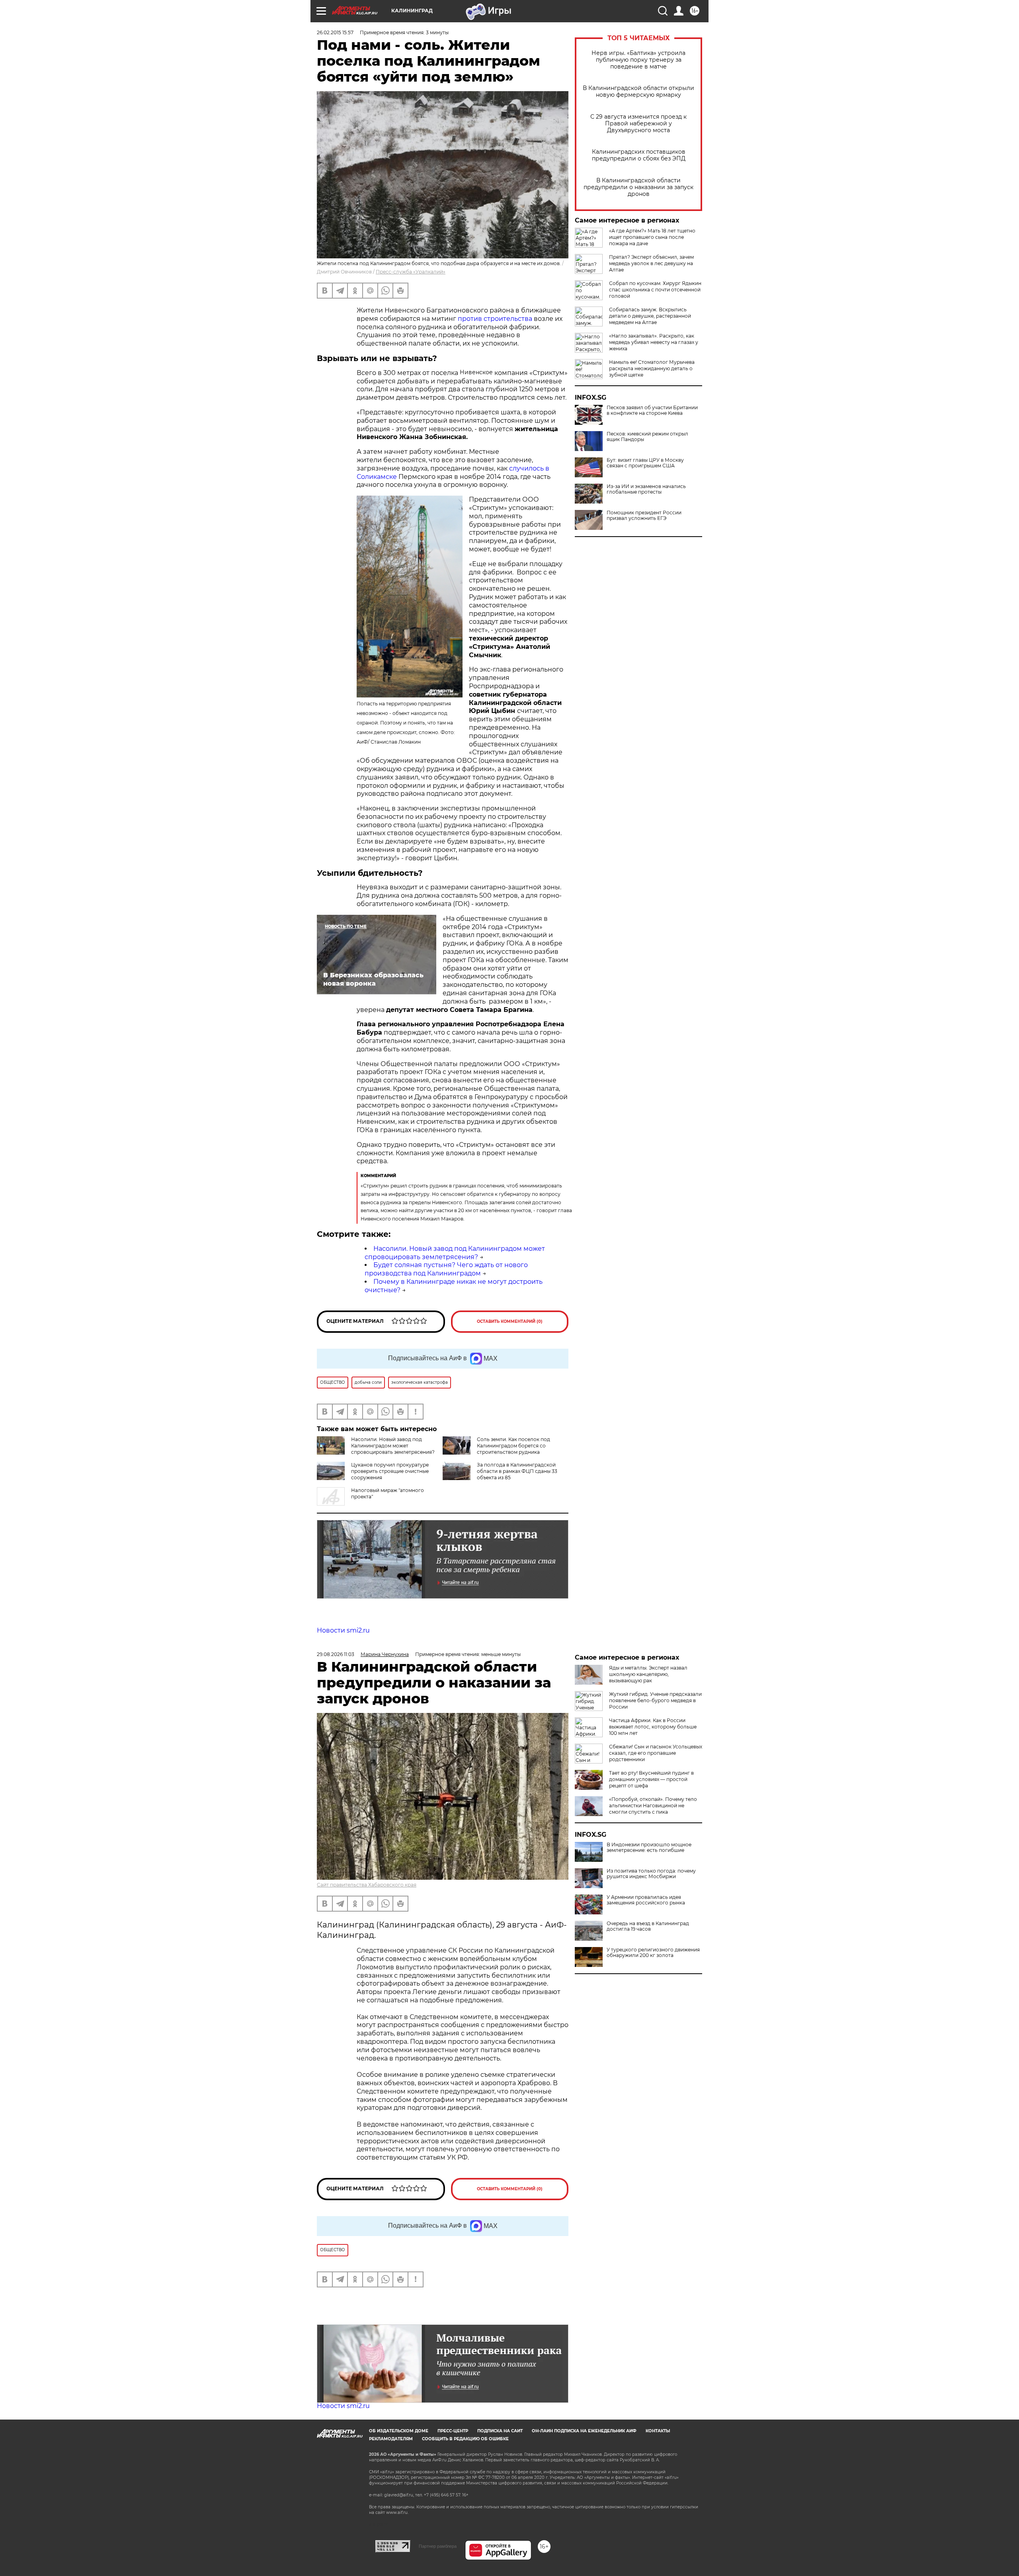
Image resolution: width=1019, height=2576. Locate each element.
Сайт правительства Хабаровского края (367, 1885)
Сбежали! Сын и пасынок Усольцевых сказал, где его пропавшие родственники (656, 1753)
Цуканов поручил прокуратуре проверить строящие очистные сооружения (390, 1471)
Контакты (658, 2431)
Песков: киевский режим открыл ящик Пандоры (647, 437)
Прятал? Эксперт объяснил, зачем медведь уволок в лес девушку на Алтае (651, 263)
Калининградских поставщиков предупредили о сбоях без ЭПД (639, 155)
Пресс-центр (453, 2431)
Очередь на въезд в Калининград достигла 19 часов (648, 1926)
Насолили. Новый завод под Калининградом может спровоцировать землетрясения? (455, 1253)
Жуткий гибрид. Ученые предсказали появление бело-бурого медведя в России (655, 1700)
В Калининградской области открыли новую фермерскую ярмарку (638, 92)
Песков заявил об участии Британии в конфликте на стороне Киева (652, 410)
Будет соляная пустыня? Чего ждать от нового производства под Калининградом (446, 1269)
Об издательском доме (399, 2431)
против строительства (495, 319)
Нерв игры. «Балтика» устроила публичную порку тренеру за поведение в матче (638, 60)
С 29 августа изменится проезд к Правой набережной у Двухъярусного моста (638, 124)
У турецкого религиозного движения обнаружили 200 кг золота (653, 1953)
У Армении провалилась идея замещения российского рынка (646, 1900)
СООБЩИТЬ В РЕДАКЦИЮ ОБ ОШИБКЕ (465, 2439)
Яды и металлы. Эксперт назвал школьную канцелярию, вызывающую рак (648, 1674)
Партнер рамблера (438, 2546)
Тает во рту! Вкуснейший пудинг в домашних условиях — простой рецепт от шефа (651, 1779)
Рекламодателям (391, 2439)
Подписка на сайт (500, 2431)
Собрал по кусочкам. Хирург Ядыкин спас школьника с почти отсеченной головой (655, 290)
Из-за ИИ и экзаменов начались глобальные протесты (646, 489)
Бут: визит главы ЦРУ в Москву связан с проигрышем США (645, 463)
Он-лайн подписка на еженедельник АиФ (584, 2431)
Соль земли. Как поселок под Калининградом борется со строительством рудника (513, 1446)
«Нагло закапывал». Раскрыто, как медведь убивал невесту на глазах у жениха (654, 342)
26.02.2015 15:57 (335, 32)
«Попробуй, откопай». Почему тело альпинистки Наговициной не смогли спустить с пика (653, 1806)
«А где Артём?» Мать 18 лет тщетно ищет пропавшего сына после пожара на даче (652, 237)
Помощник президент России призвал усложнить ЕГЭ (644, 516)
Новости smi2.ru (343, 1630)
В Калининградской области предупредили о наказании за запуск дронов (638, 187)
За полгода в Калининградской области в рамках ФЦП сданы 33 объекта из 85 (517, 1471)
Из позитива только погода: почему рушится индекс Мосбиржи (651, 1874)
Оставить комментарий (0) (510, 1321)
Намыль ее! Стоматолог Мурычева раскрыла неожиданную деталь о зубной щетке (652, 368)
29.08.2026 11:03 (336, 1654)
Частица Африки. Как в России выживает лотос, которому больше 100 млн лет (653, 1727)
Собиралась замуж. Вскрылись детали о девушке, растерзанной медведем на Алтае (650, 316)
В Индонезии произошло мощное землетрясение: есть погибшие (649, 1848)
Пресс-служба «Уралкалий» (411, 272)
